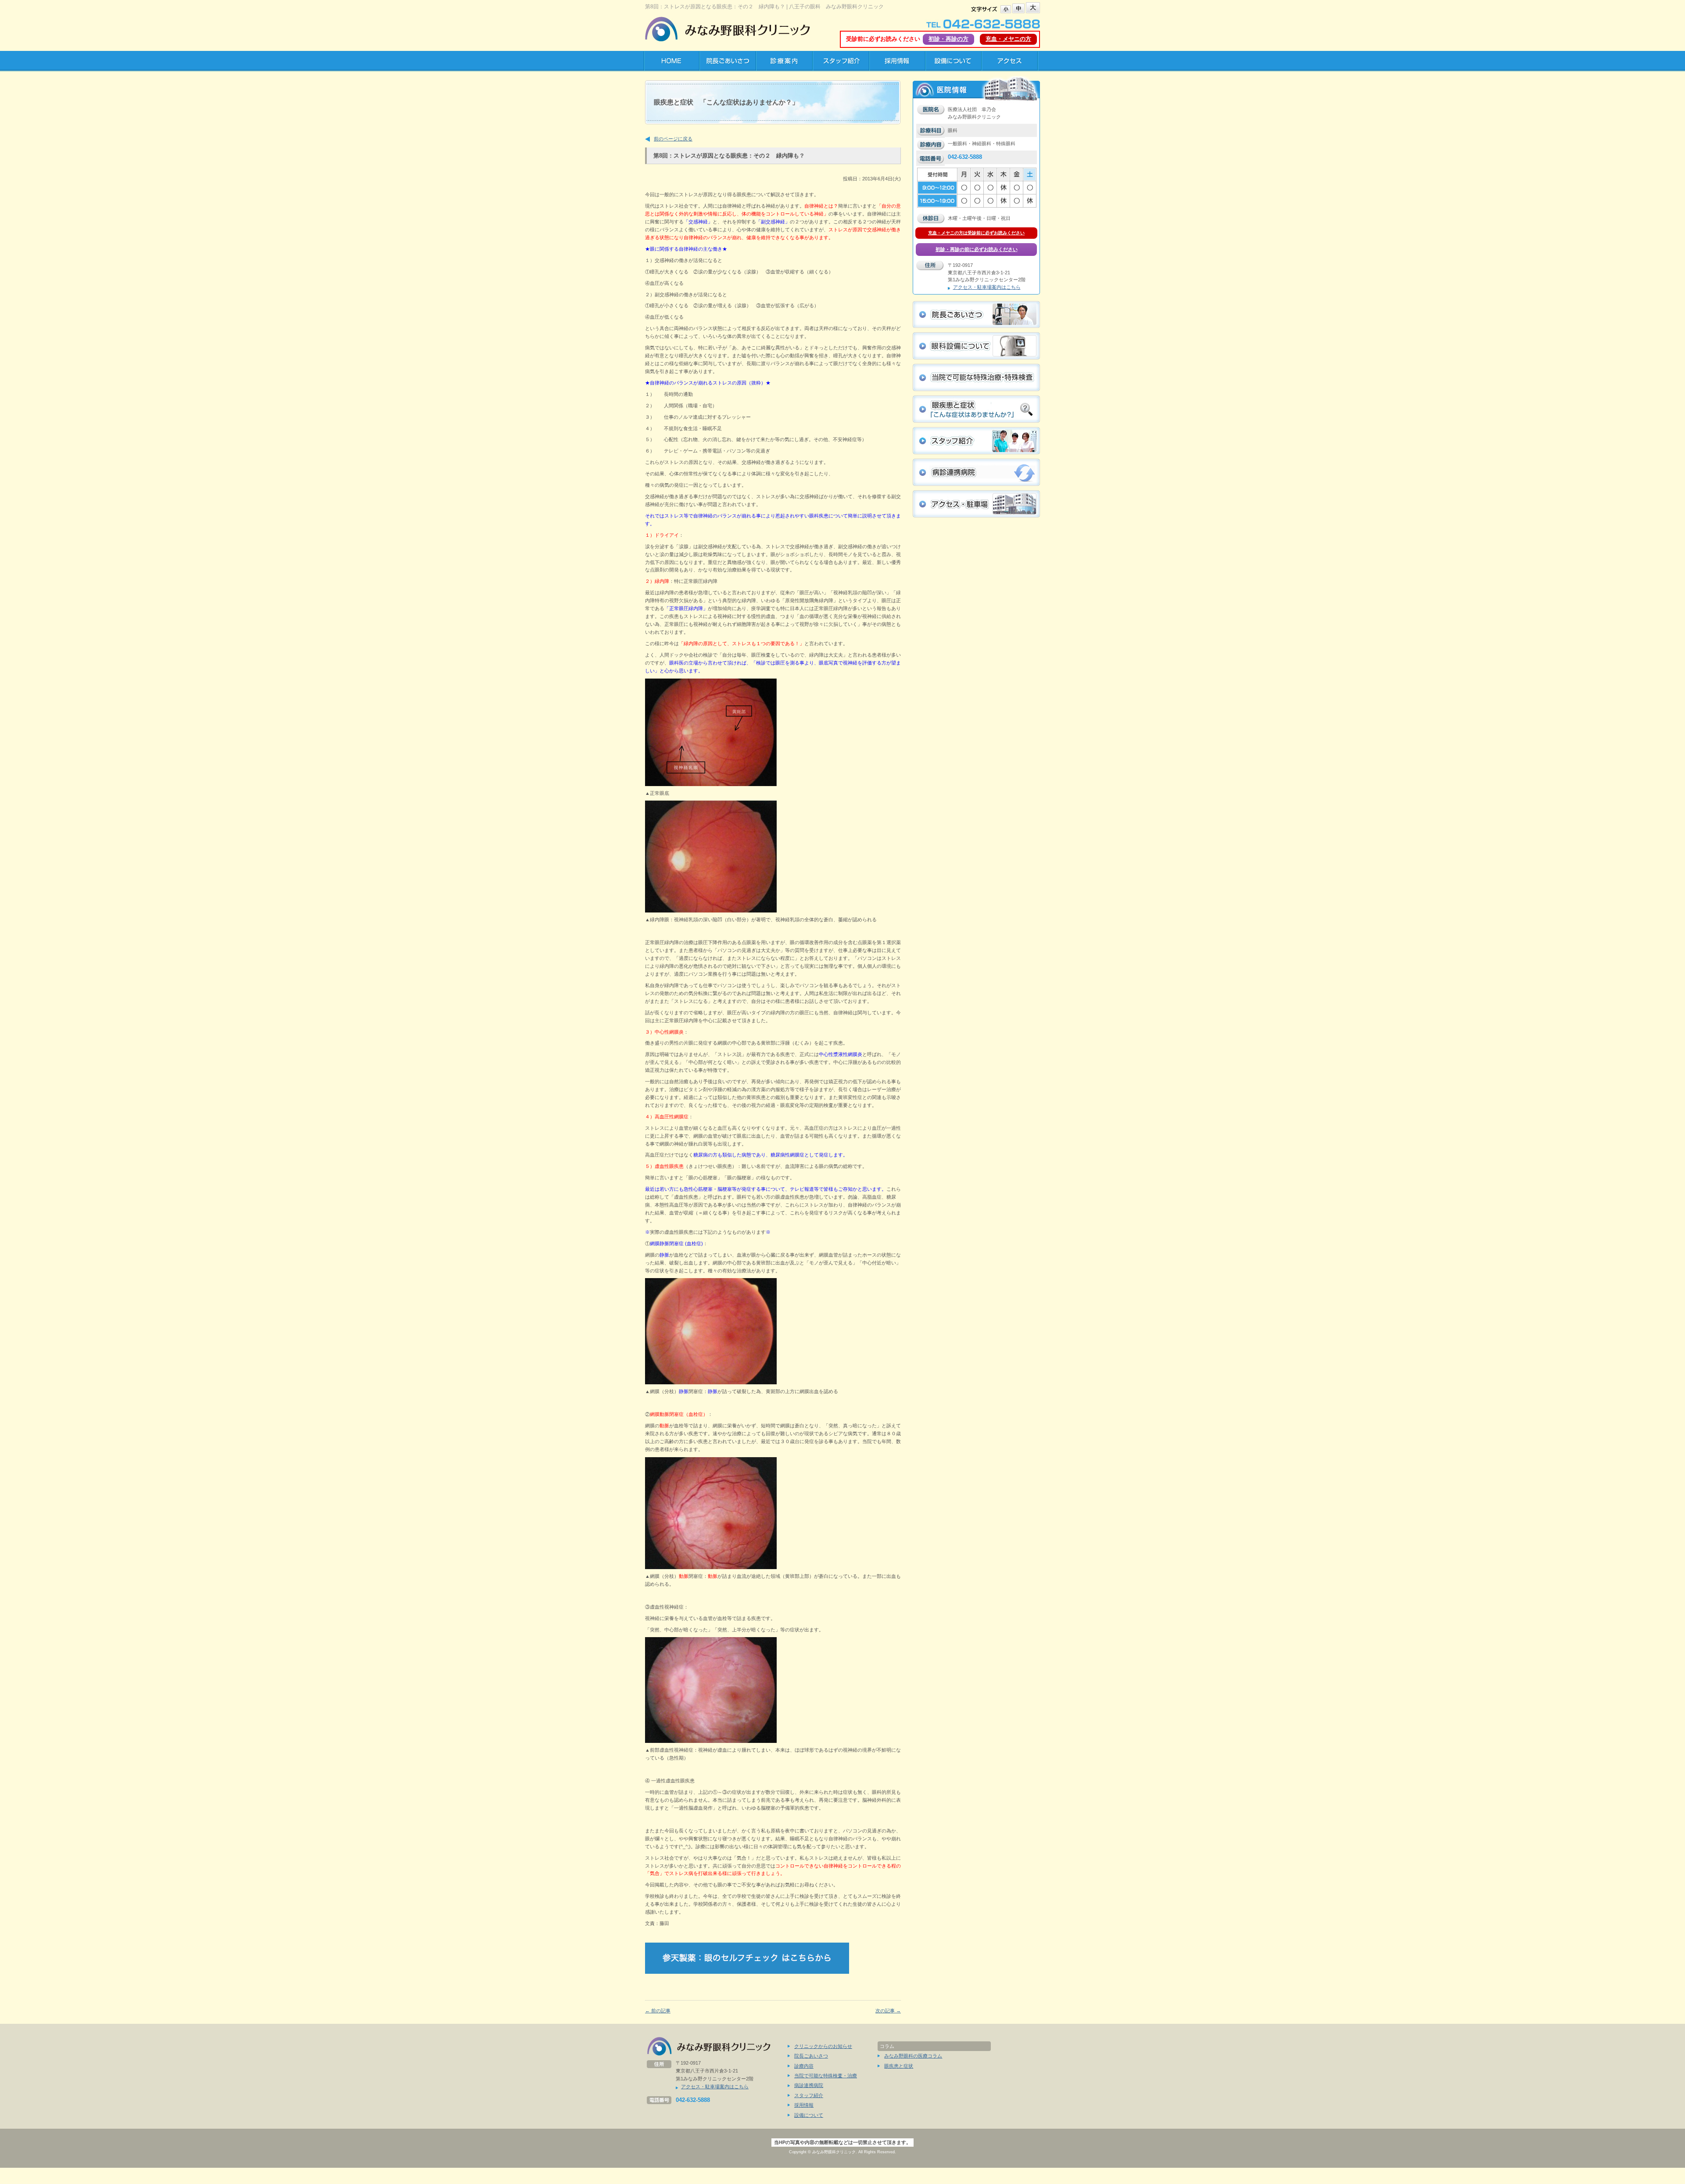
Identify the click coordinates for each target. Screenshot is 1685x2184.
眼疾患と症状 (899, 2066)
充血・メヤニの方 (1008, 39)
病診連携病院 (809, 2085)
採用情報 (804, 2105)
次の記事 (888, 2011)
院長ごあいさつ (811, 2056)
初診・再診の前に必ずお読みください (977, 249)
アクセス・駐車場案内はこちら (987, 287)
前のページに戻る (673, 139)
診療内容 (804, 2066)
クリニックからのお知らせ (823, 2046)
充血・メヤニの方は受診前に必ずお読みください (976, 233)
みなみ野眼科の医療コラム (913, 2056)
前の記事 (658, 2011)
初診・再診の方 (948, 39)
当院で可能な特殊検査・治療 (826, 2076)
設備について (809, 2115)
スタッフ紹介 (809, 2095)
